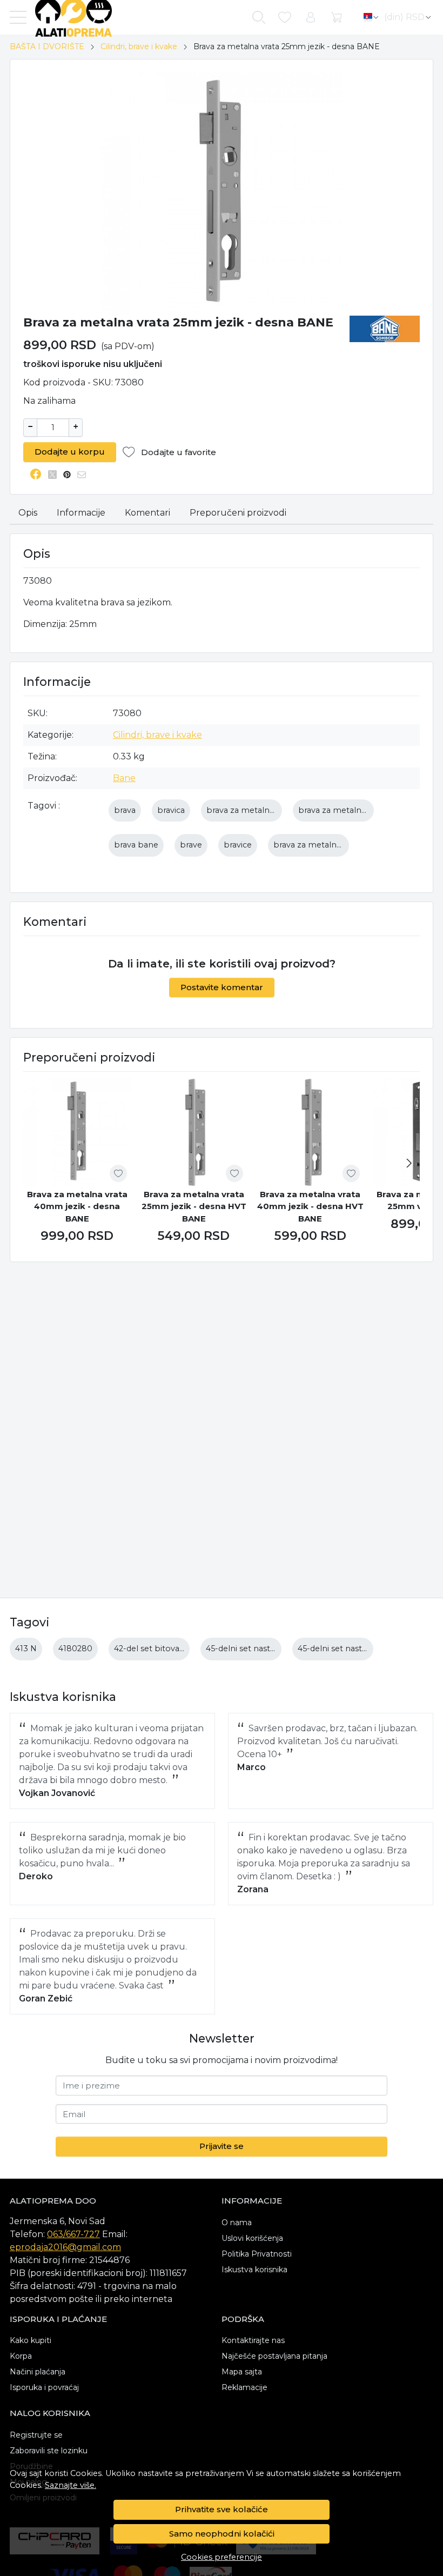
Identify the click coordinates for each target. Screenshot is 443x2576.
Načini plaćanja (38, 2372)
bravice (238, 845)
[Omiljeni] (285, 18)
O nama (237, 2223)
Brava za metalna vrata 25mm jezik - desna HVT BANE (194, 1206)
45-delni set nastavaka (249, 1649)
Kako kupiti (31, 2340)
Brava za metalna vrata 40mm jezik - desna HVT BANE (310, 1206)
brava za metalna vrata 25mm (357, 810)
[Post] (55, 475)
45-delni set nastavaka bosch (354, 1649)
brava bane (136, 845)
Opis (28, 513)
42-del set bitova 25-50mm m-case (183, 1649)
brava (125, 810)
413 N (26, 1649)
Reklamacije (244, 2387)
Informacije (81, 513)
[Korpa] (337, 18)
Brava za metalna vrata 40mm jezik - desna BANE (77, 1206)
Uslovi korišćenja (252, 2238)
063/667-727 (73, 2234)
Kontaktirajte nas (253, 2340)
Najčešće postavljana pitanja (274, 2356)
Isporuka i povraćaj (44, 2387)
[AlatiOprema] (69, 17)
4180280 (75, 1649)
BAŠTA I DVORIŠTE (47, 46)
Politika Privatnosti (257, 2254)
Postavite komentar (222, 987)
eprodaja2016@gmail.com (65, 2247)
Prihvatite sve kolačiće (222, 2509)
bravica (171, 810)
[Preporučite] (85, 475)
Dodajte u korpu (70, 452)
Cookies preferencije (222, 2557)
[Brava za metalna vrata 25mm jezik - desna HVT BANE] (194, 1132)
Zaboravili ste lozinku (49, 2451)
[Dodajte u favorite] (118, 1173)
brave (191, 845)
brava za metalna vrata (251, 810)
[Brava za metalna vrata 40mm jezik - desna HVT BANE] (310, 1132)
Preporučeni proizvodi (238, 513)
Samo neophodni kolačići (222, 2534)
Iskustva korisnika (254, 2270)
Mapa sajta (242, 2372)
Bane (124, 778)
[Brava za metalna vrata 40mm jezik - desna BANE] (77, 1132)
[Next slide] (409, 1163)
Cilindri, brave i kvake (139, 46)
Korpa (21, 2356)
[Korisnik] (311, 18)
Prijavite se (222, 2146)
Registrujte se (36, 2435)
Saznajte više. (71, 2485)
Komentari (147, 513)
